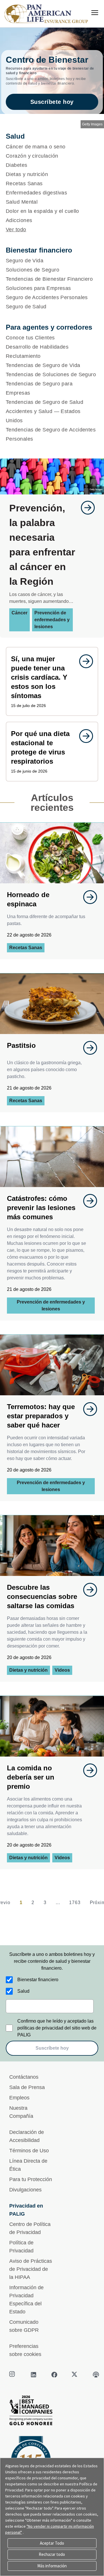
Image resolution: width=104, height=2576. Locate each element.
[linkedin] (34, 2375)
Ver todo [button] (16, 230)
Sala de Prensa (27, 2087)
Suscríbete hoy (52, 102)
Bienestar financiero (38, 1980)
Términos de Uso (29, 2151)
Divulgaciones (25, 2190)
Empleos (19, 2098)
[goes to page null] (85, 508)
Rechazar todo (52, 2554)
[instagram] (13, 2375)
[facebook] (54, 2375)
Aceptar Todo (52, 2543)
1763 (75, 1903)
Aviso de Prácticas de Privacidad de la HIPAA (31, 2269)
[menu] (95, 13)
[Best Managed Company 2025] (52, 2412)
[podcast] (96, 2375)
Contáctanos (24, 2077)
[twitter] (75, 2375)
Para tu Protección (31, 2179)
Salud (23, 1991)
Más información (52, 2566)
